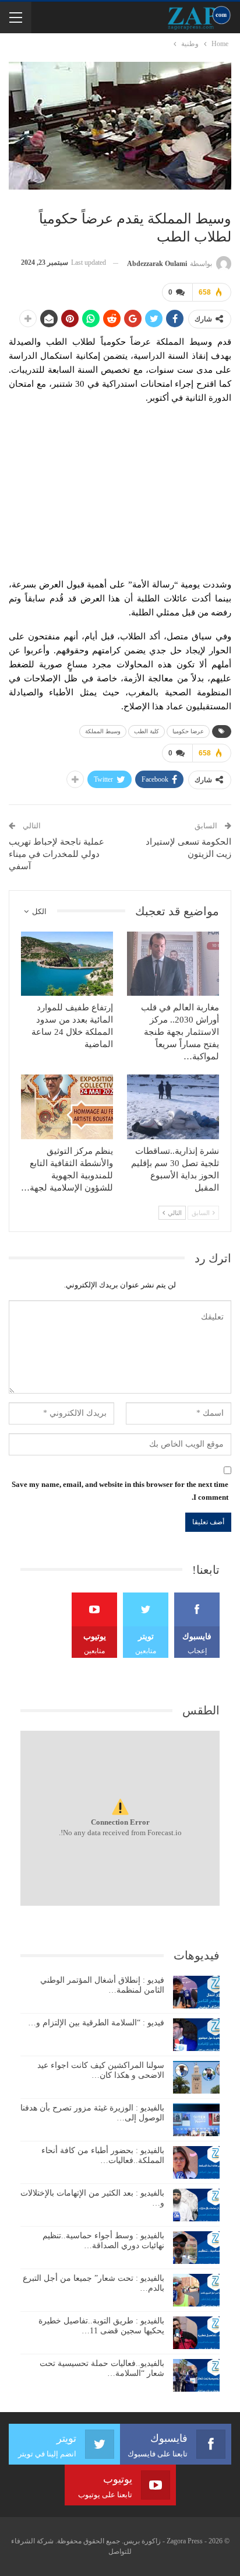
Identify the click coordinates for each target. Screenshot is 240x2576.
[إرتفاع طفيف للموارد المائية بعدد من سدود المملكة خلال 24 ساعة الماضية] (67, 964)
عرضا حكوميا (188, 731)
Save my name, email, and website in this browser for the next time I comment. (120, 1491)
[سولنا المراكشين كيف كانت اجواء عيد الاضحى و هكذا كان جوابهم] (196, 2077)
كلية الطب (147, 731)
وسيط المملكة (103, 731)
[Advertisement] (120, 488)
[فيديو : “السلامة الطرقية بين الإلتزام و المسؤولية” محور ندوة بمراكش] (196, 2035)
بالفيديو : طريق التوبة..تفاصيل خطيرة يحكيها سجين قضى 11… (101, 2326)
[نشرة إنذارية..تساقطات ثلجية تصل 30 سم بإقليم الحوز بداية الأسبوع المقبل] (173, 1107)
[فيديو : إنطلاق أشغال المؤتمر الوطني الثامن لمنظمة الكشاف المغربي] (196, 1992)
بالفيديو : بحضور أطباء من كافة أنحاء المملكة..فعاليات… (103, 2155)
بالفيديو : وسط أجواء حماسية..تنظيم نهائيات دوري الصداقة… (103, 2241)
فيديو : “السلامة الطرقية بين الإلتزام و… (96, 2023)
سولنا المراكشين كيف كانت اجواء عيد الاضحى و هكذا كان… (101, 2070)
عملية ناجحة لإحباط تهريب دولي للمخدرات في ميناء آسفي (57, 854)
